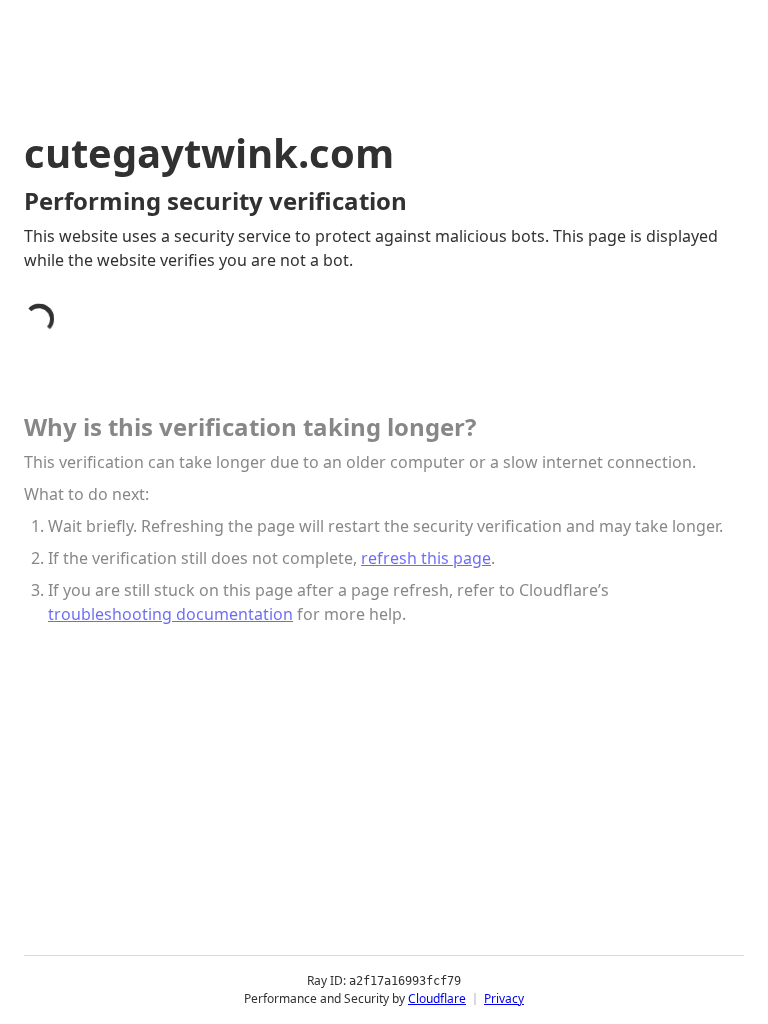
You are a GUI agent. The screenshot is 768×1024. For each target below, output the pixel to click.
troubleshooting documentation (170, 614)
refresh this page (426, 558)
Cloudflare (437, 998)
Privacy (504, 998)
